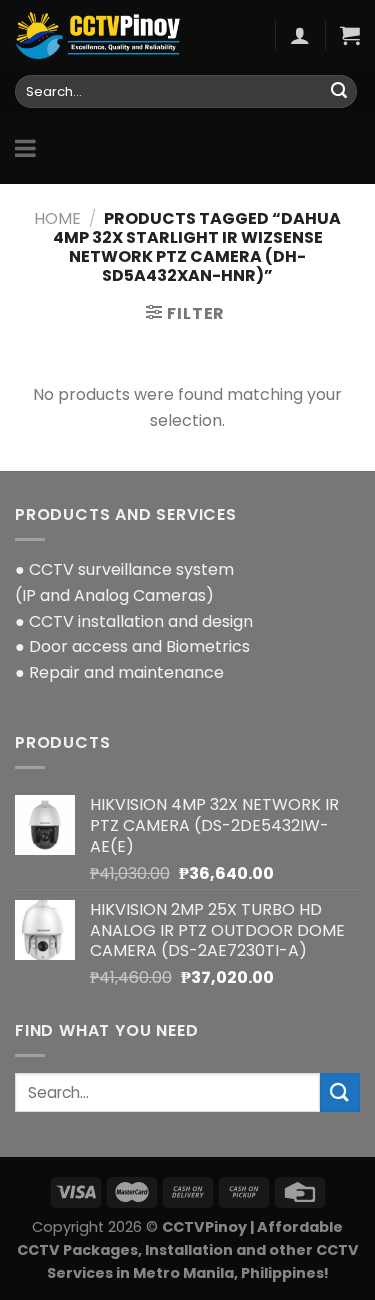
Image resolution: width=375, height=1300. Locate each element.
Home (57, 218)
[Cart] (350, 35)
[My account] (300, 35)
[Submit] (339, 92)
